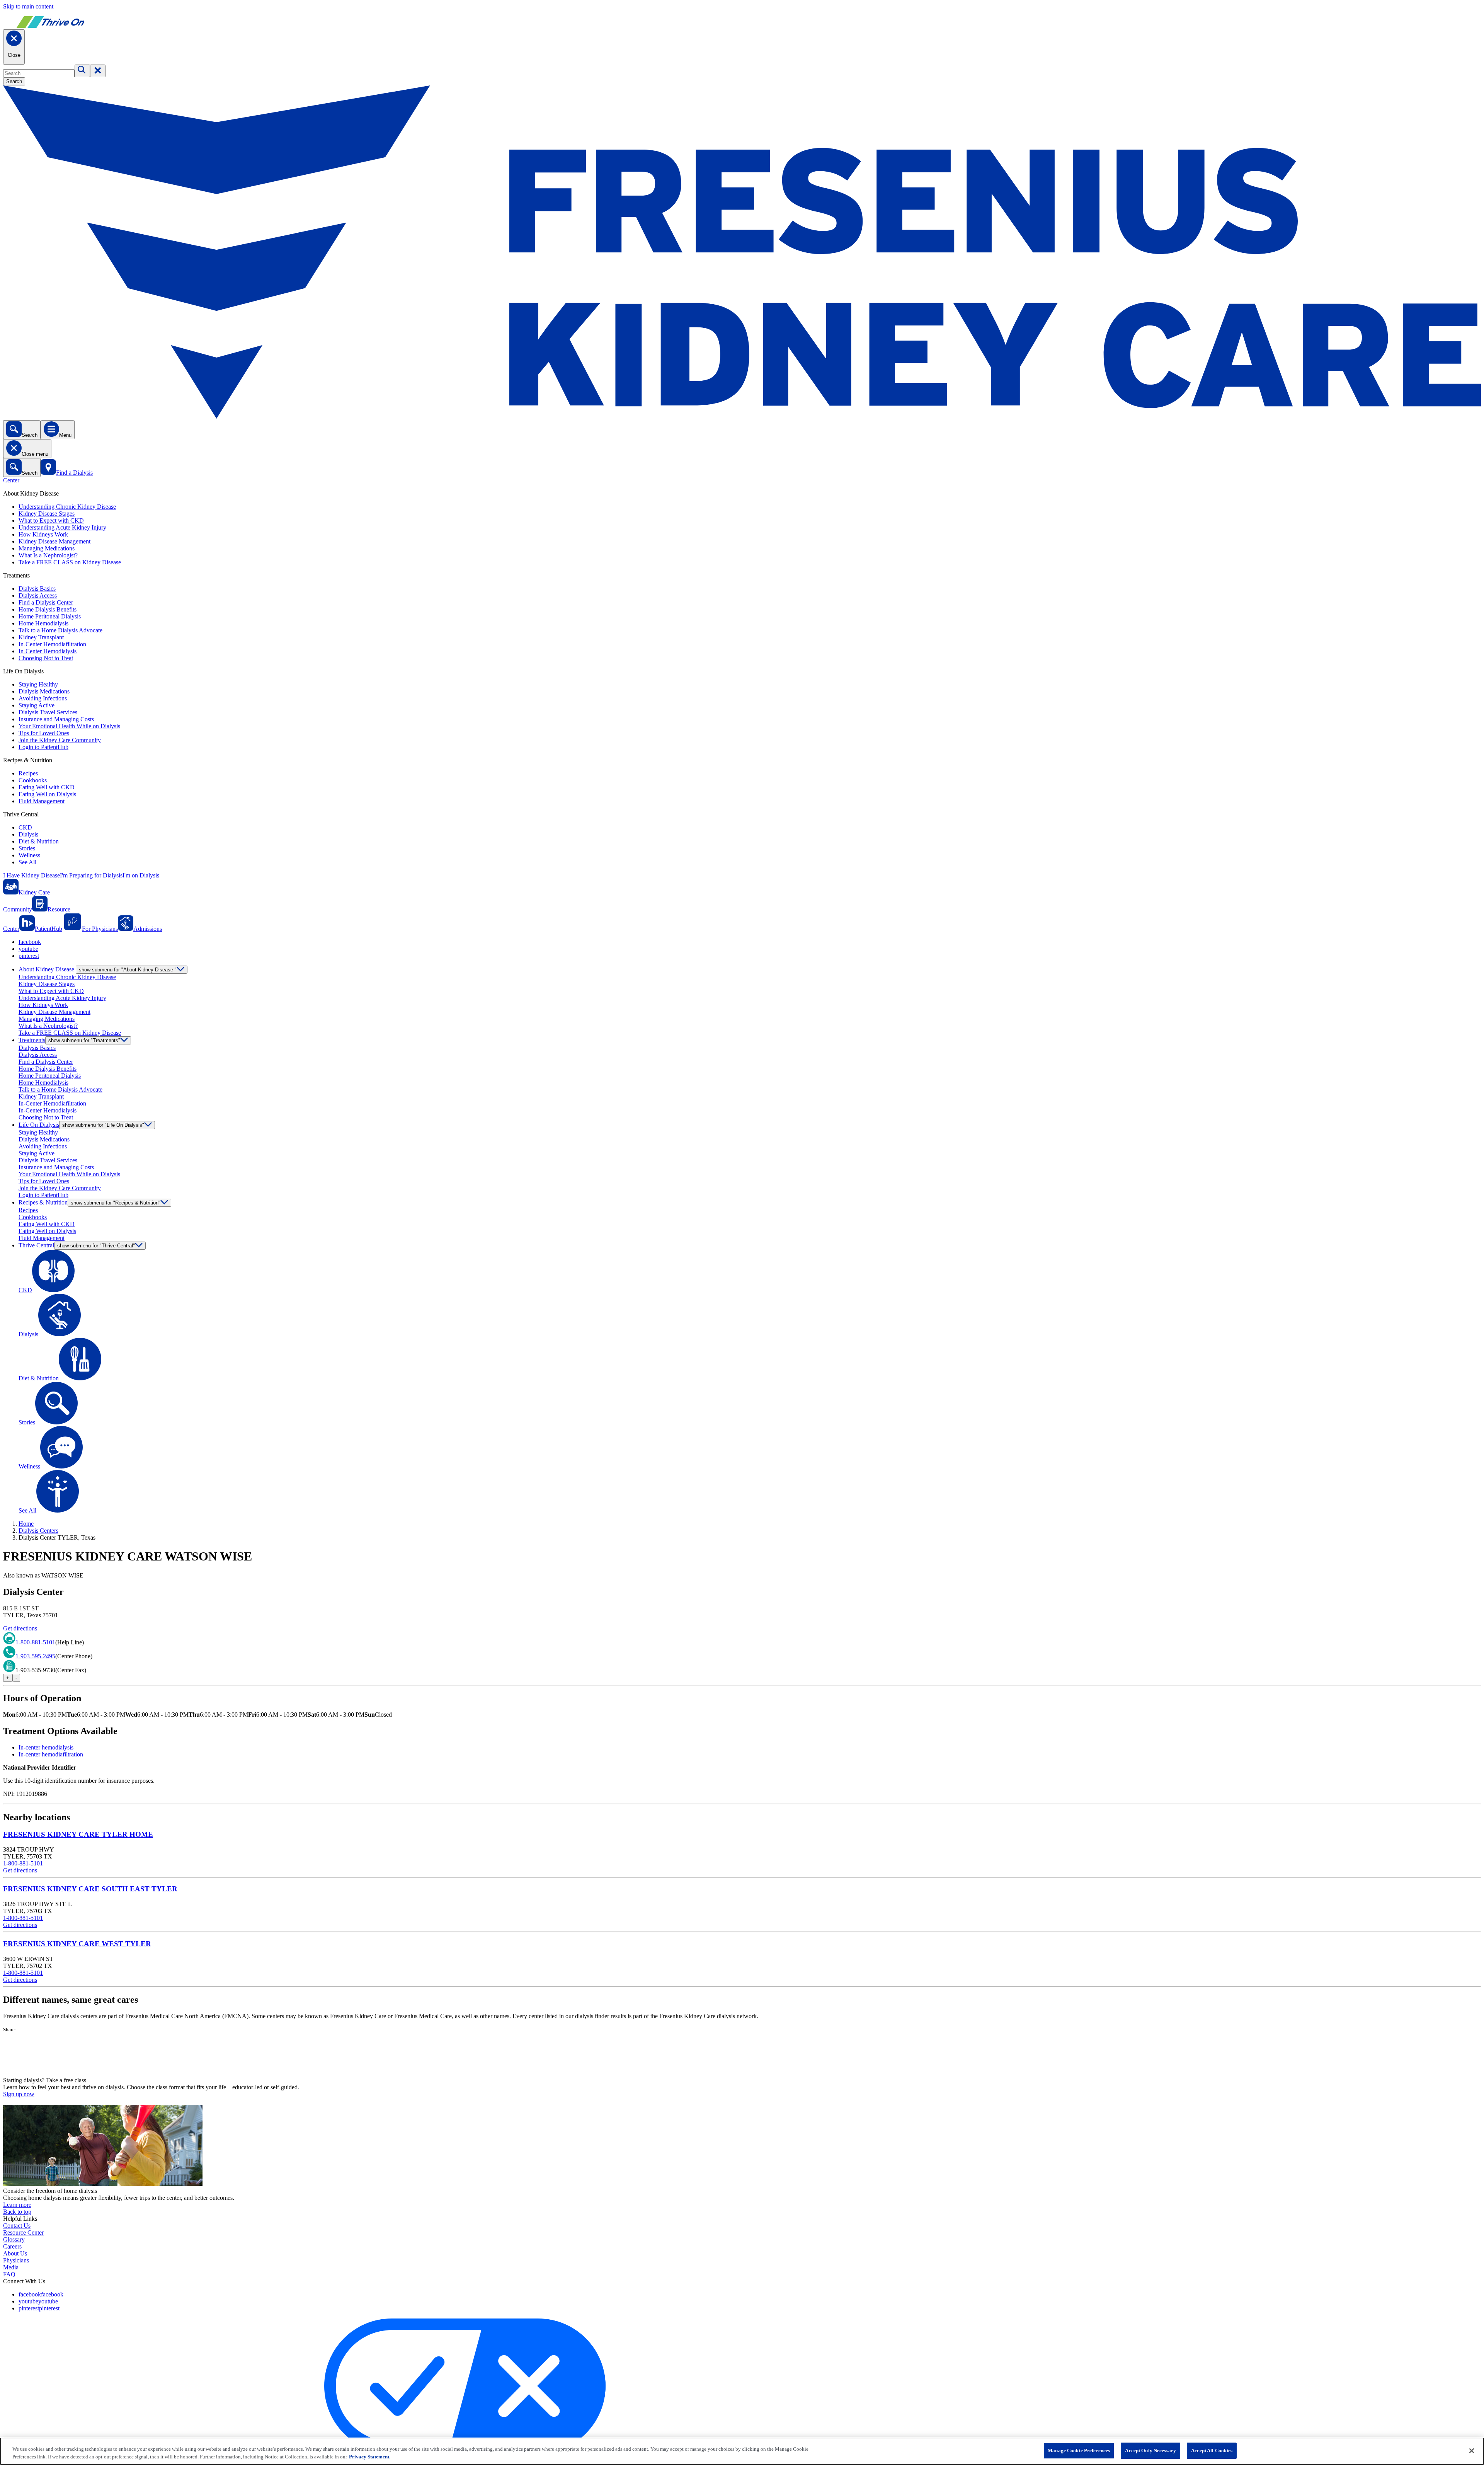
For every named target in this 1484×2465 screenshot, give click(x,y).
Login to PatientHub (43, 747)
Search (14, 81)
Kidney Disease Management (54, 541)
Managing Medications (47, 548)
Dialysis (28, 834)
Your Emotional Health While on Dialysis (69, 726)
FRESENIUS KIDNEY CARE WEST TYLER (77, 1944)
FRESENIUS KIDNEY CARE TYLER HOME (78, 1834)
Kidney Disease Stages (47, 514)
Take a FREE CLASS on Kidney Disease (70, 562)
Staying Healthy (38, 684)
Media (11, 2267)
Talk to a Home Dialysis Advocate (60, 630)
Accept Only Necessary (1150, 2451)
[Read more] (742, 2055)
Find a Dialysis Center (46, 602)
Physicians (16, 2260)
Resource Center (23, 2232)
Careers (12, 2246)
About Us (15, 2253)
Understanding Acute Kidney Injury (62, 527)
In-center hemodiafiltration (51, 1754)
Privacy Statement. (370, 2457)
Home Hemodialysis (43, 623)
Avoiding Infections (43, 698)
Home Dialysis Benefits (48, 609)
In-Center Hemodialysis (48, 651)
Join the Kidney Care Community (60, 740)
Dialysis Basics (37, 589)
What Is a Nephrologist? (48, 555)
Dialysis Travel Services (48, 712)
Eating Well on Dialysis (47, 794)
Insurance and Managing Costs (56, 719)
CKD (25, 827)
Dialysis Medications (44, 691)
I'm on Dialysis (141, 875)
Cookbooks (33, 780)
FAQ (9, 2274)
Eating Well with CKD (47, 787)
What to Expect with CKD (51, 520)
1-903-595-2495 (35, 1656)
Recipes (28, 773)
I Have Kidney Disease (31, 875)
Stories (27, 848)
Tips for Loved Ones (44, 733)
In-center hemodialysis (46, 1747)
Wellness (29, 855)
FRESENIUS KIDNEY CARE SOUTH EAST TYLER (90, 1889)
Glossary (14, 2239)
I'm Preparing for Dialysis (91, 875)
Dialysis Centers (38, 1531)
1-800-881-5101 (35, 1642)
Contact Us (17, 2226)
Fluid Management (42, 801)
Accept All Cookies (1212, 2451)
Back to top (17, 2212)
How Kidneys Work (43, 534)
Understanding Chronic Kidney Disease (67, 507)
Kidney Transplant (41, 637)
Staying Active (37, 705)
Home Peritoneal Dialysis (50, 616)
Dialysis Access (38, 595)
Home (26, 1524)
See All (27, 862)
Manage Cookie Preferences (1079, 2451)
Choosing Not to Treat (46, 658)
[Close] (1472, 2451)
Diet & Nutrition (39, 841)
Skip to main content (28, 6)
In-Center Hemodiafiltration (52, 644)
